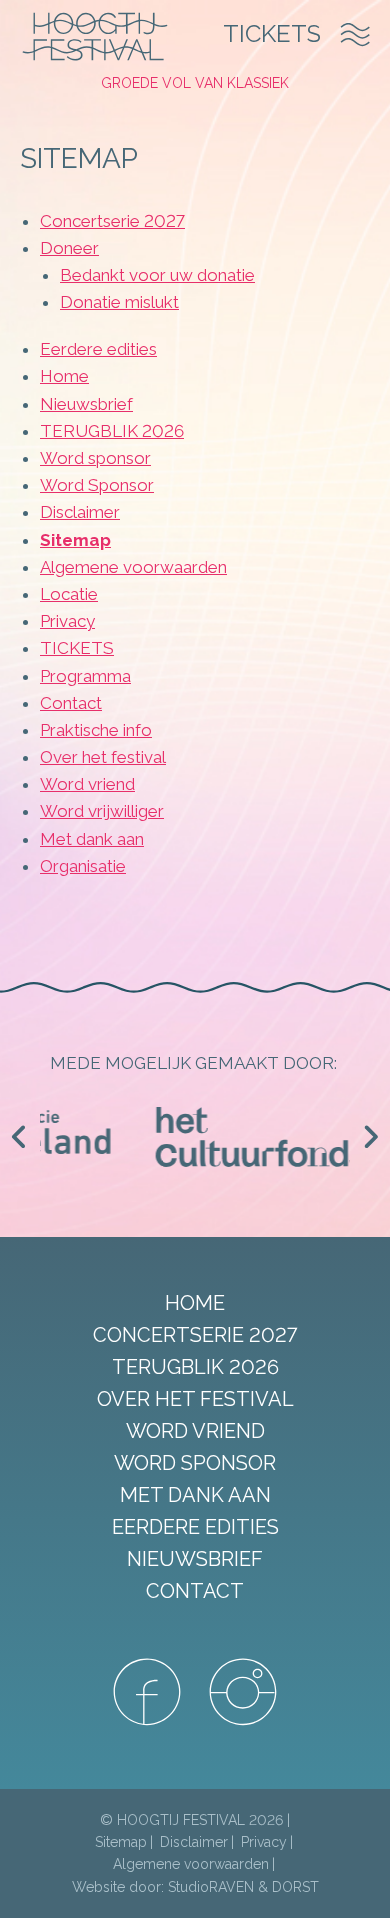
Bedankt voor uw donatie (157, 275)
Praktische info (96, 730)
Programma (85, 676)
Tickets (272, 33)
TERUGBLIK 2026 (112, 431)
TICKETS (77, 648)
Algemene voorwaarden (133, 567)
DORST (295, 1887)
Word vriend (87, 784)
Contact (71, 703)
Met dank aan (92, 839)
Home (64, 376)
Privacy (67, 621)
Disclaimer (80, 512)
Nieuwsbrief (86, 404)
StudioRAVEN (211, 1887)
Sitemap (75, 540)
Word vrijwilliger (102, 811)
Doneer (69, 248)
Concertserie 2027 (112, 221)
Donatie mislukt (119, 302)
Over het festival (103, 757)
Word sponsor (95, 458)
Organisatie (83, 866)
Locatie (69, 594)
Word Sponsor (97, 485)
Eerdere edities (98, 349)
